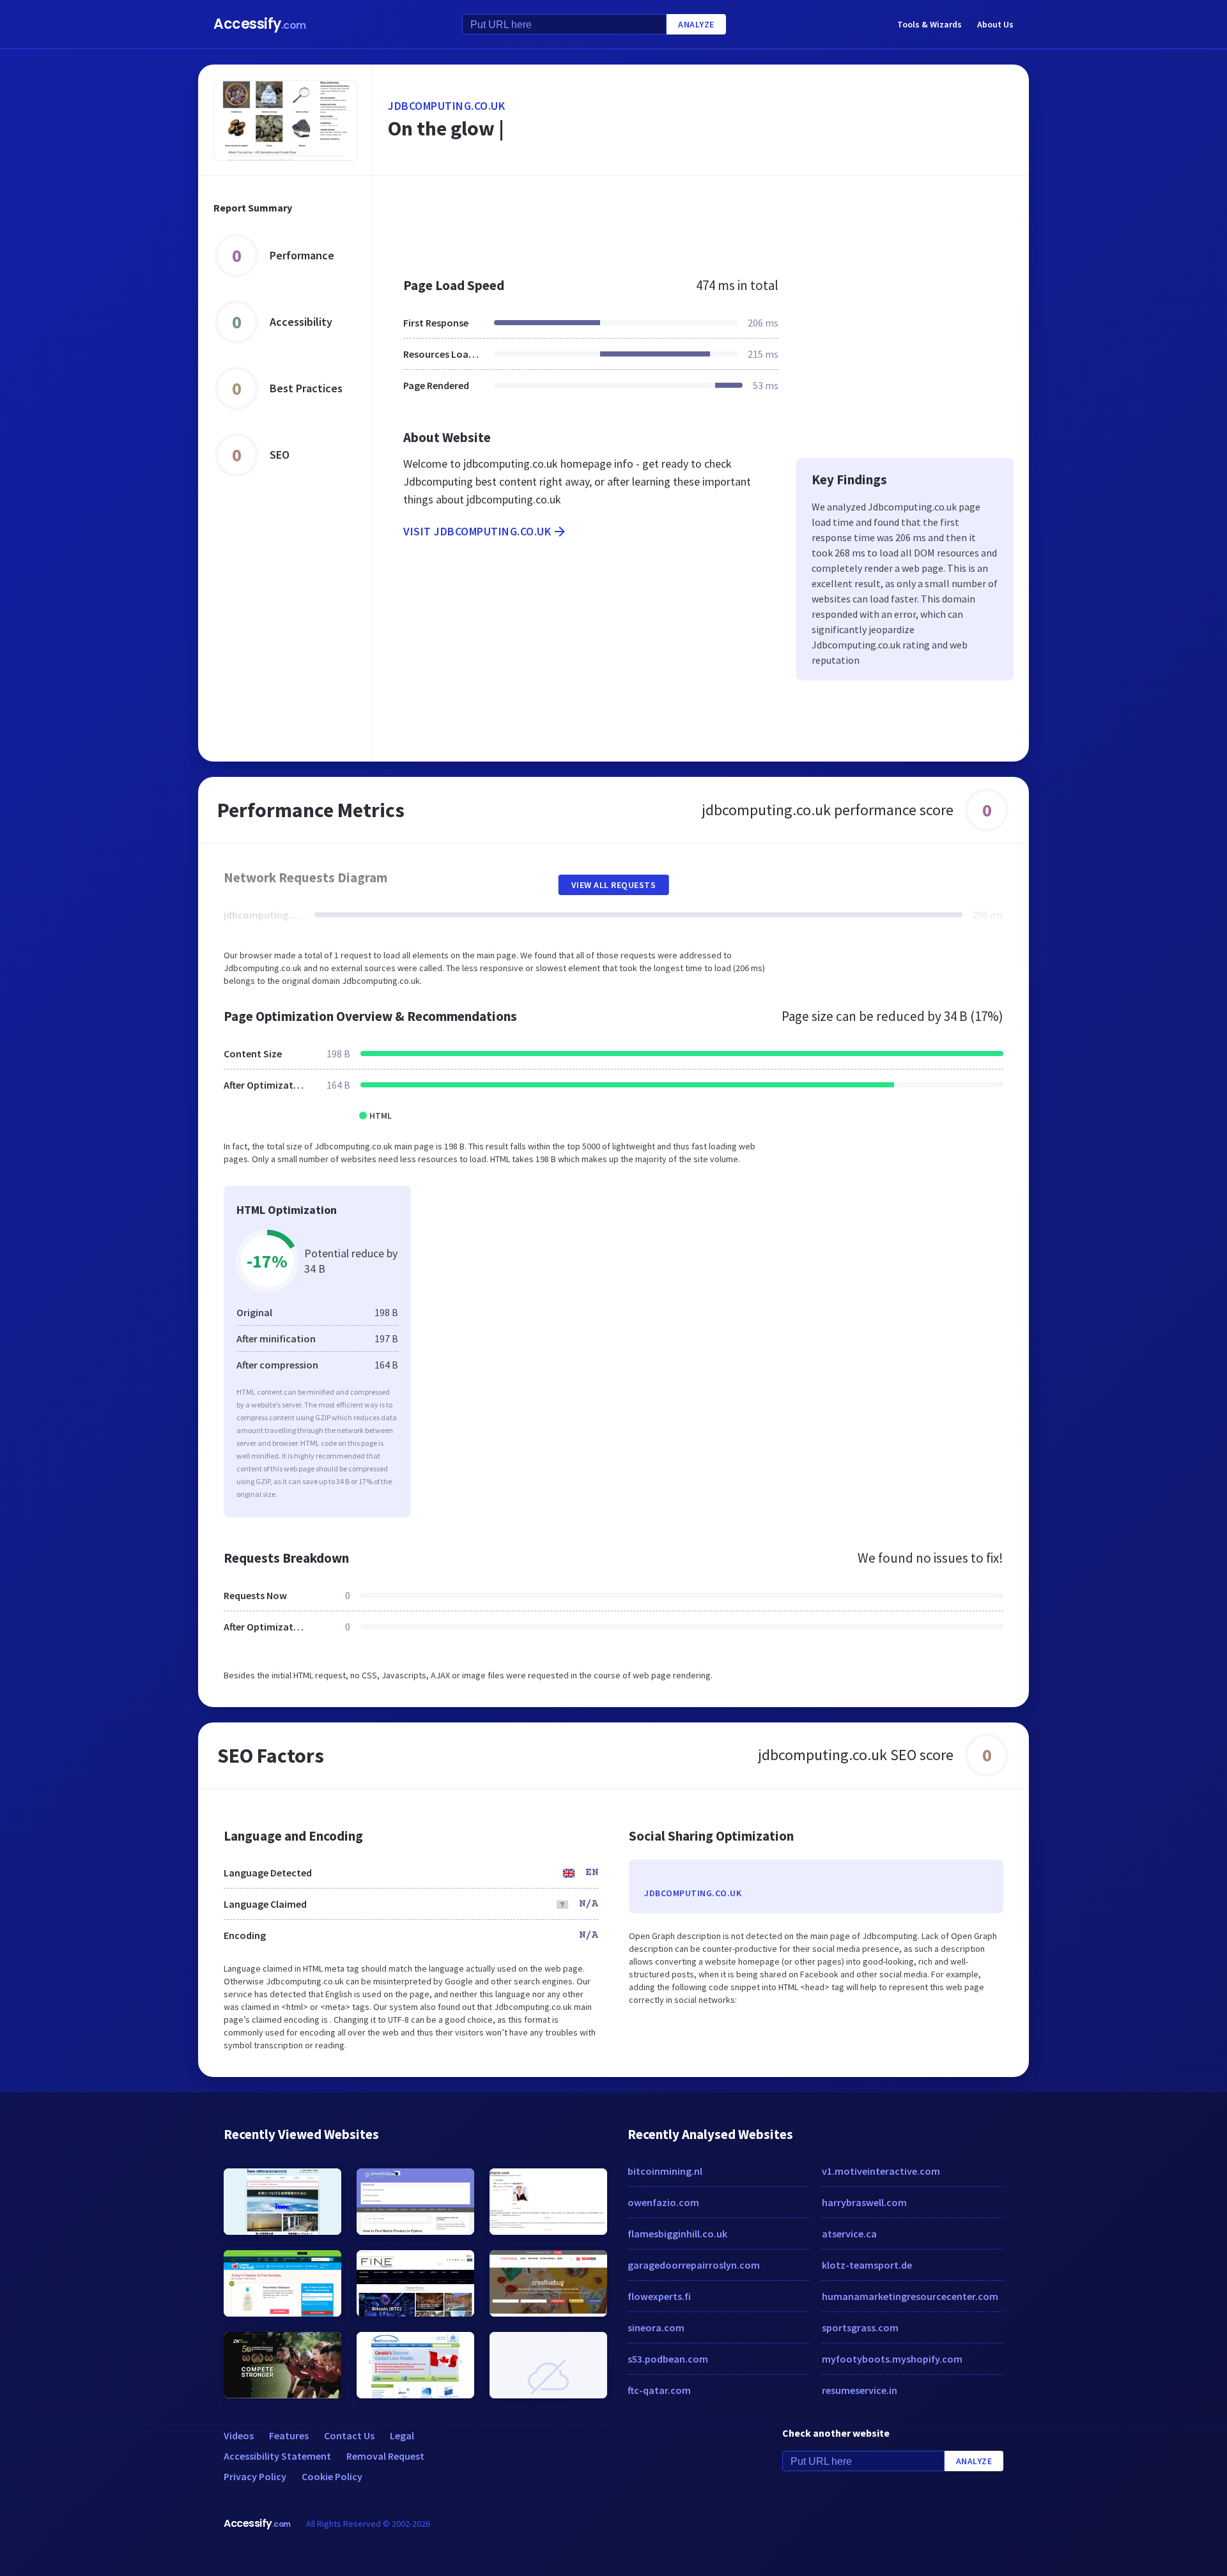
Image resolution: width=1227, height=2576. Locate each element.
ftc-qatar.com (659, 2390)
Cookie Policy (332, 2476)
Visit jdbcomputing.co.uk (477, 531)
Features (289, 2435)
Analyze (696, 24)
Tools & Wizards (930, 24)
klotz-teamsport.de (867, 2265)
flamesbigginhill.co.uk (677, 2234)
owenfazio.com (663, 2202)
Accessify (260, 24)
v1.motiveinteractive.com (881, 2171)
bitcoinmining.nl (665, 2171)
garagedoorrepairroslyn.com (694, 2265)
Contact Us (349, 2435)
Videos (239, 2435)
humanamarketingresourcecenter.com (910, 2296)
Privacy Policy (255, 2476)
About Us (995, 24)
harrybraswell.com (864, 2202)
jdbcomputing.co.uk (446, 106)
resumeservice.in (860, 2390)
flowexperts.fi (659, 2296)
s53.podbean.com (668, 2359)
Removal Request (385, 2456)
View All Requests (614, 885)
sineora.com (656, 2327)
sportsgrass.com (860, 2327)
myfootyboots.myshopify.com (892, 2359)
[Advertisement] (701, 220)
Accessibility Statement (277, 2456)
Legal (402, 2435)
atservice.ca (849, 2234)
